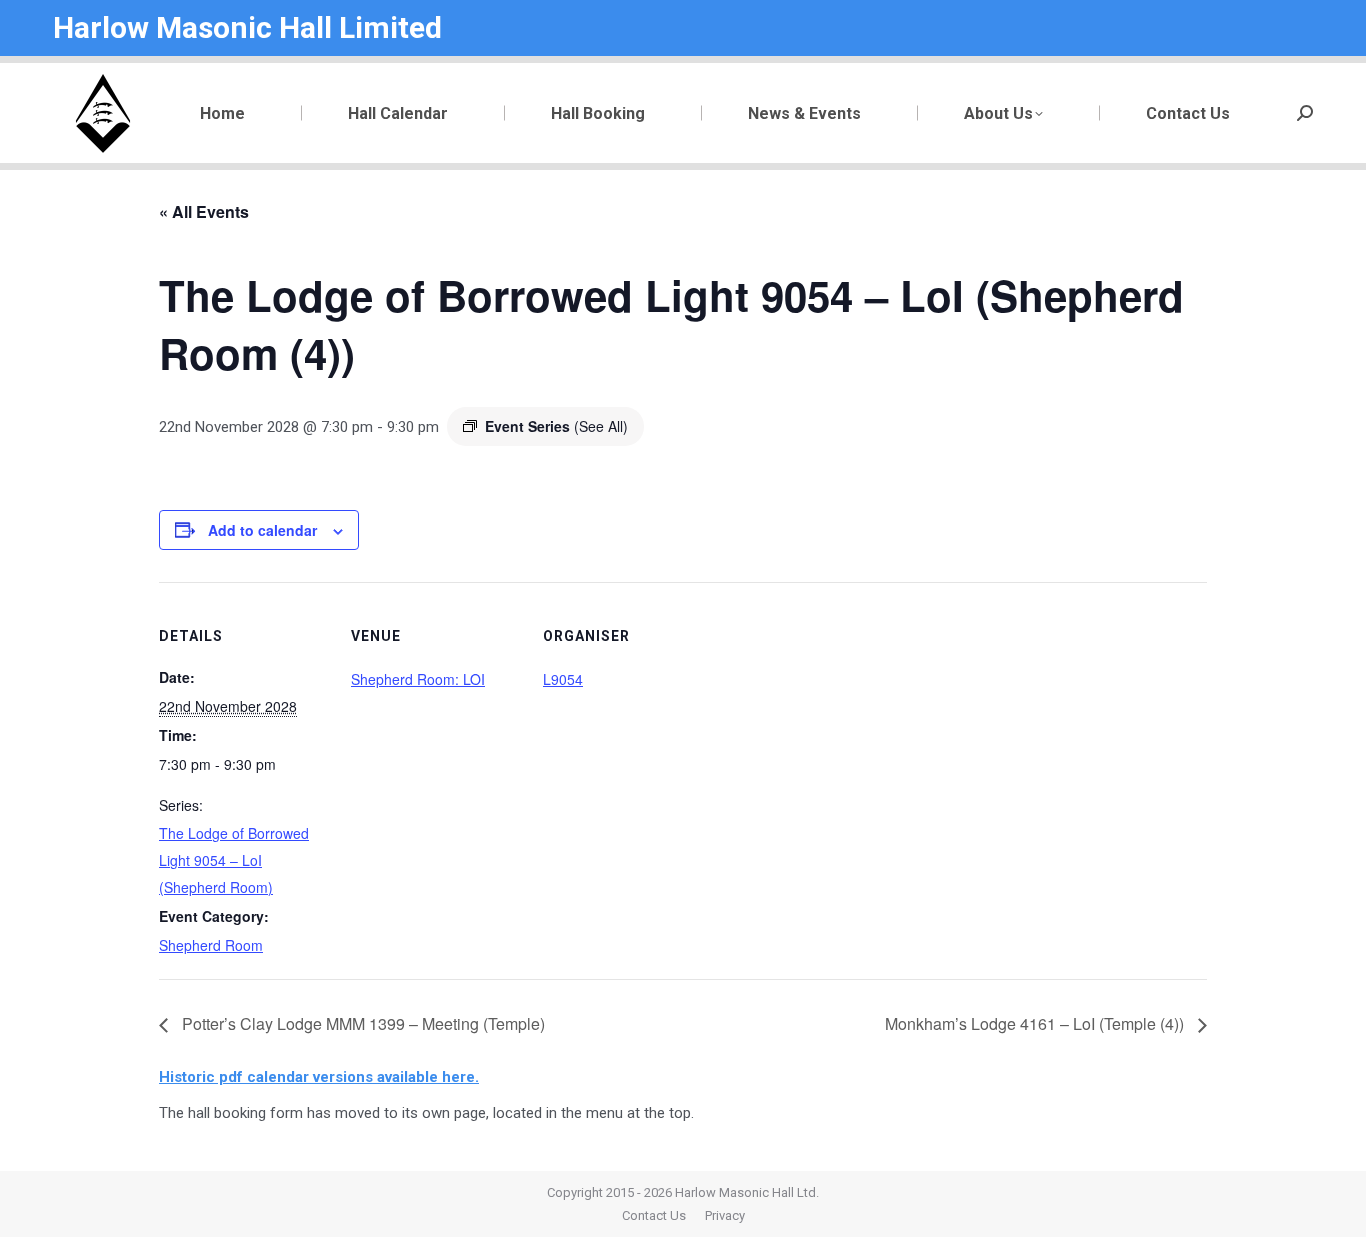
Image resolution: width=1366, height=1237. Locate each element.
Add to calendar (262, 530)
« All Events (204, 211)
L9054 (563, 679)
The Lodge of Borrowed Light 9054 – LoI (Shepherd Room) (234, 860)
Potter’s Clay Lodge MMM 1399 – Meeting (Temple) (361, 1023)
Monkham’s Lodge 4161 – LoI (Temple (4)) (1036, 1023)
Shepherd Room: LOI (418, 679)
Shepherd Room (211, 945)
